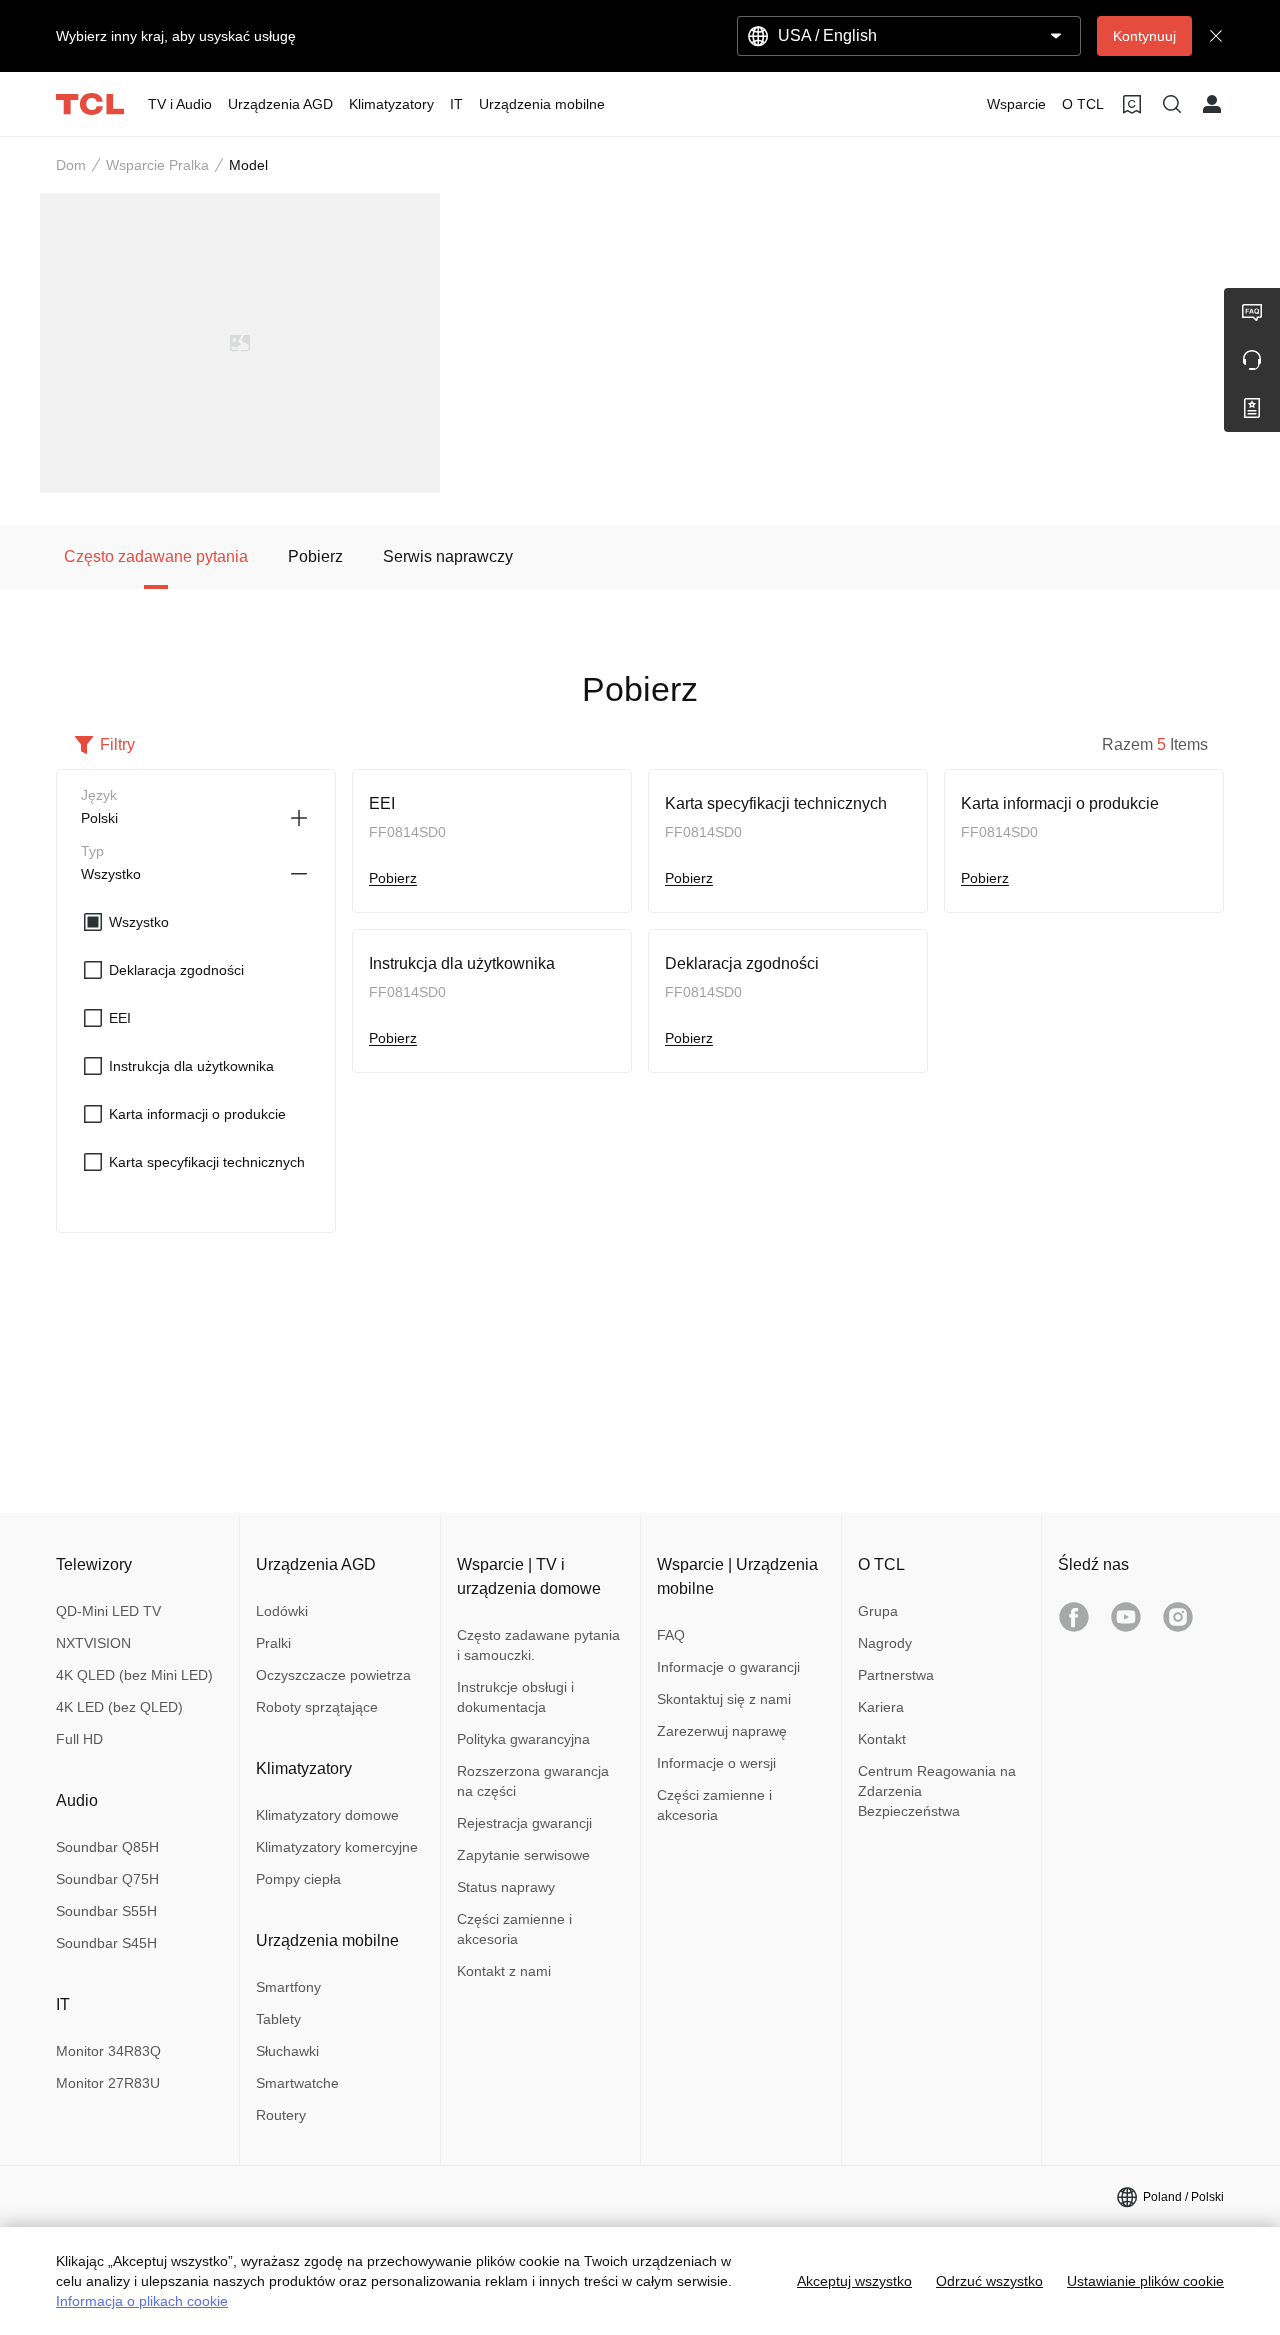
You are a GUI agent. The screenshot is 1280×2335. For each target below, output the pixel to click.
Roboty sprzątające (317, 1707)
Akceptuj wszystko (854, 2281)
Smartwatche (297, 2083)
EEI (382, 803)
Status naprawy (506, 1887)
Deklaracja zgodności (742, 963)
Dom (71, 165)
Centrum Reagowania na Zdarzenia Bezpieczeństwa (937, 1791)
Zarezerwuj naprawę (722, 1731)
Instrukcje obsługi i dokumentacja (515, 1697)
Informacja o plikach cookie (142, 2301)
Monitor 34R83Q (108, 2051)
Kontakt (882, 1739)
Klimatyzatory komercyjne (337, 1847)
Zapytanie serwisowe (523, 1855)
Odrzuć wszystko (989, 2281)
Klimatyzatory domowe (327, 1815)
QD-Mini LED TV (108, 1611)
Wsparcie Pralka (157, 165)
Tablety (278, 2019)
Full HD (79, 1739)
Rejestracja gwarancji (524, 1823)
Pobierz (393, 878)
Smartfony (288, 1987)
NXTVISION (93, 1643)
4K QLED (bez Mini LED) (134, 1675)
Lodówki (282, 1611)
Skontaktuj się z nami (724, 1699)
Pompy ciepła (298, 1879)
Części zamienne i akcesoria (514, 1929)
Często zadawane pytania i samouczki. (538, 1645)
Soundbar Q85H (107, 1847)
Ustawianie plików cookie (1145, 2281)
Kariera (881, 1707)
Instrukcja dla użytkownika (462, 963)
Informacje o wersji (716, 1763)
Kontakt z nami (504, 1971)
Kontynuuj (1144, 36)
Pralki (273, 1643)
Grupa (878, 1611)
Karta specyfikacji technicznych (776, 803)
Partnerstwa (896, 1675)
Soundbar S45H (106, 1943)
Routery (281, 2115)
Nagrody (885, 1643)
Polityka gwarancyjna (523, 1739)
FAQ (671, 1635)
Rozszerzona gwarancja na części (533, 1781)
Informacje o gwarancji (728, 1667)
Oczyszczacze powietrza (333, 1675)
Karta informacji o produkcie (1060, 803)
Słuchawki (287, 2051)
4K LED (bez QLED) (119, 1707)
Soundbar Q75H (107, 1879)
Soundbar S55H (106, 1911)
